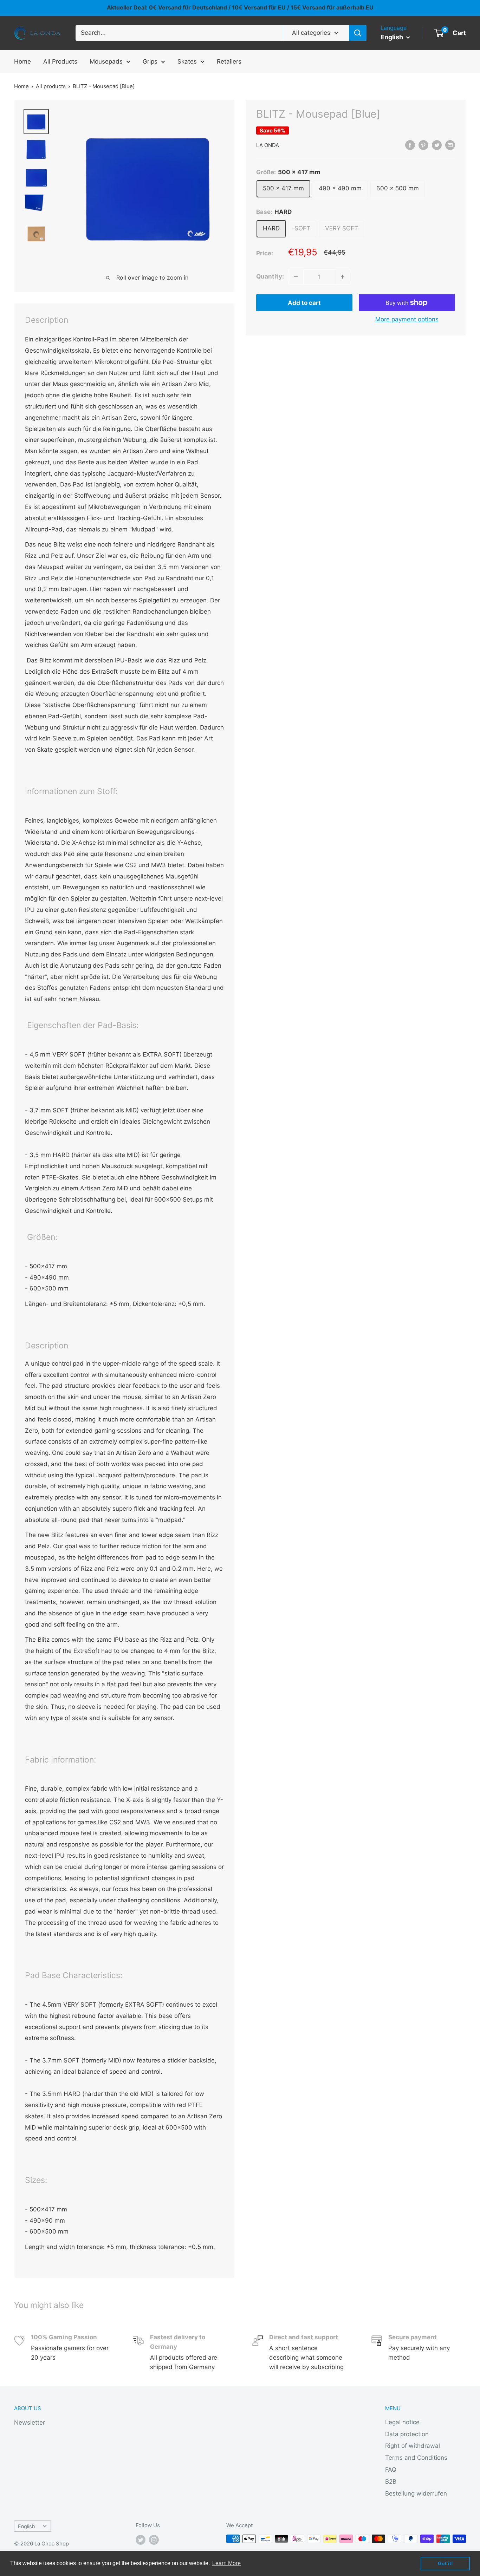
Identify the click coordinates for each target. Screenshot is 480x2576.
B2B (391, 2482)
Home (22, 61)
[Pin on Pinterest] (423, 145)
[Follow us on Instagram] (154, 2540)
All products (51, 86)
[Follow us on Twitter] (141, 2540)
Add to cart (304, 303)
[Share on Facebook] (410, 145)
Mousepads (106, 61)
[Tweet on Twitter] (437, 145)
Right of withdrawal (413, 2446)
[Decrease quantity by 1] (296, 277)
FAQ (391, 2470)
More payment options (407, 319)
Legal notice (402, 2422)
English (27, 2526)
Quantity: (270, 276)
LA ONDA (268, 145)
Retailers (229, 61)
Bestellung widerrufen (416, 2493)
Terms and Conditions (416, 2458)
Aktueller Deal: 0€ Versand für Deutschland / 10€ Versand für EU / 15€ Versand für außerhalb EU (240, 7)
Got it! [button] (445, 2563)
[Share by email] (450, 145)
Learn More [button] (226, 2563)
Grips (150, 61)
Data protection (407, 2434)
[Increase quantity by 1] (343, 277)
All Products (60, 61)
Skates (187, 61)
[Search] (358, 33)
